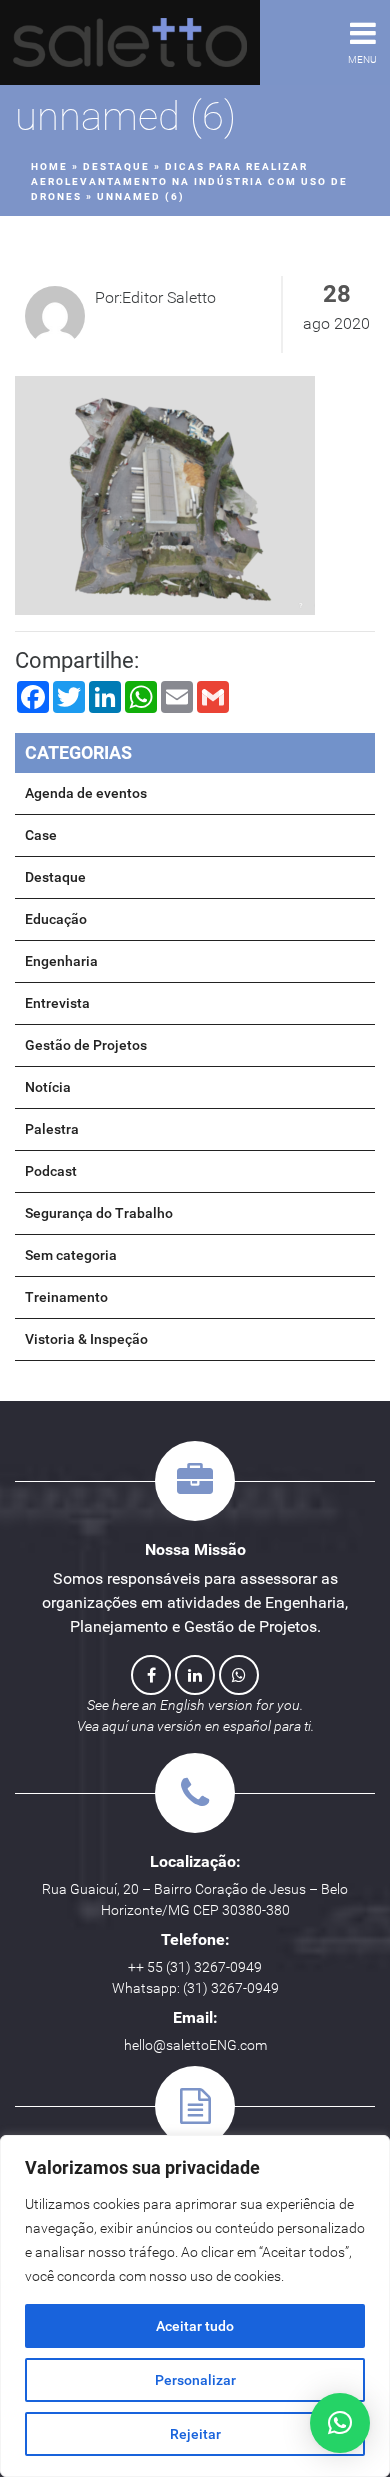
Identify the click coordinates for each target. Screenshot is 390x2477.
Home (49, 166)
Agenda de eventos (86, 793)
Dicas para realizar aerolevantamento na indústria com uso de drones (189, 181)
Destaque (116, 166)
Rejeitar (195, 2434)
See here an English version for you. (195, 1705)
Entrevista (57, 1003)
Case (41, 835)
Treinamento (66, 1297)
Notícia (48, 1087)
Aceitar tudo (195, 2326)
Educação (56, 919)
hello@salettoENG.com (195, 2045)
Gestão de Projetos (86, 1045)
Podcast (51, 1171)
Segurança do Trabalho (99, 1213)
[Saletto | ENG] (130, 42)
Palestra (52, 1129)
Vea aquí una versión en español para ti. (195, 1726)
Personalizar (195, 2380)
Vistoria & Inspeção (86, 1339)
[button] (340, 2423)
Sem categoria (71, 1255)
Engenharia (61, 961)
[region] (195, 2306)
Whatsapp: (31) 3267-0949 (195, 1988)
